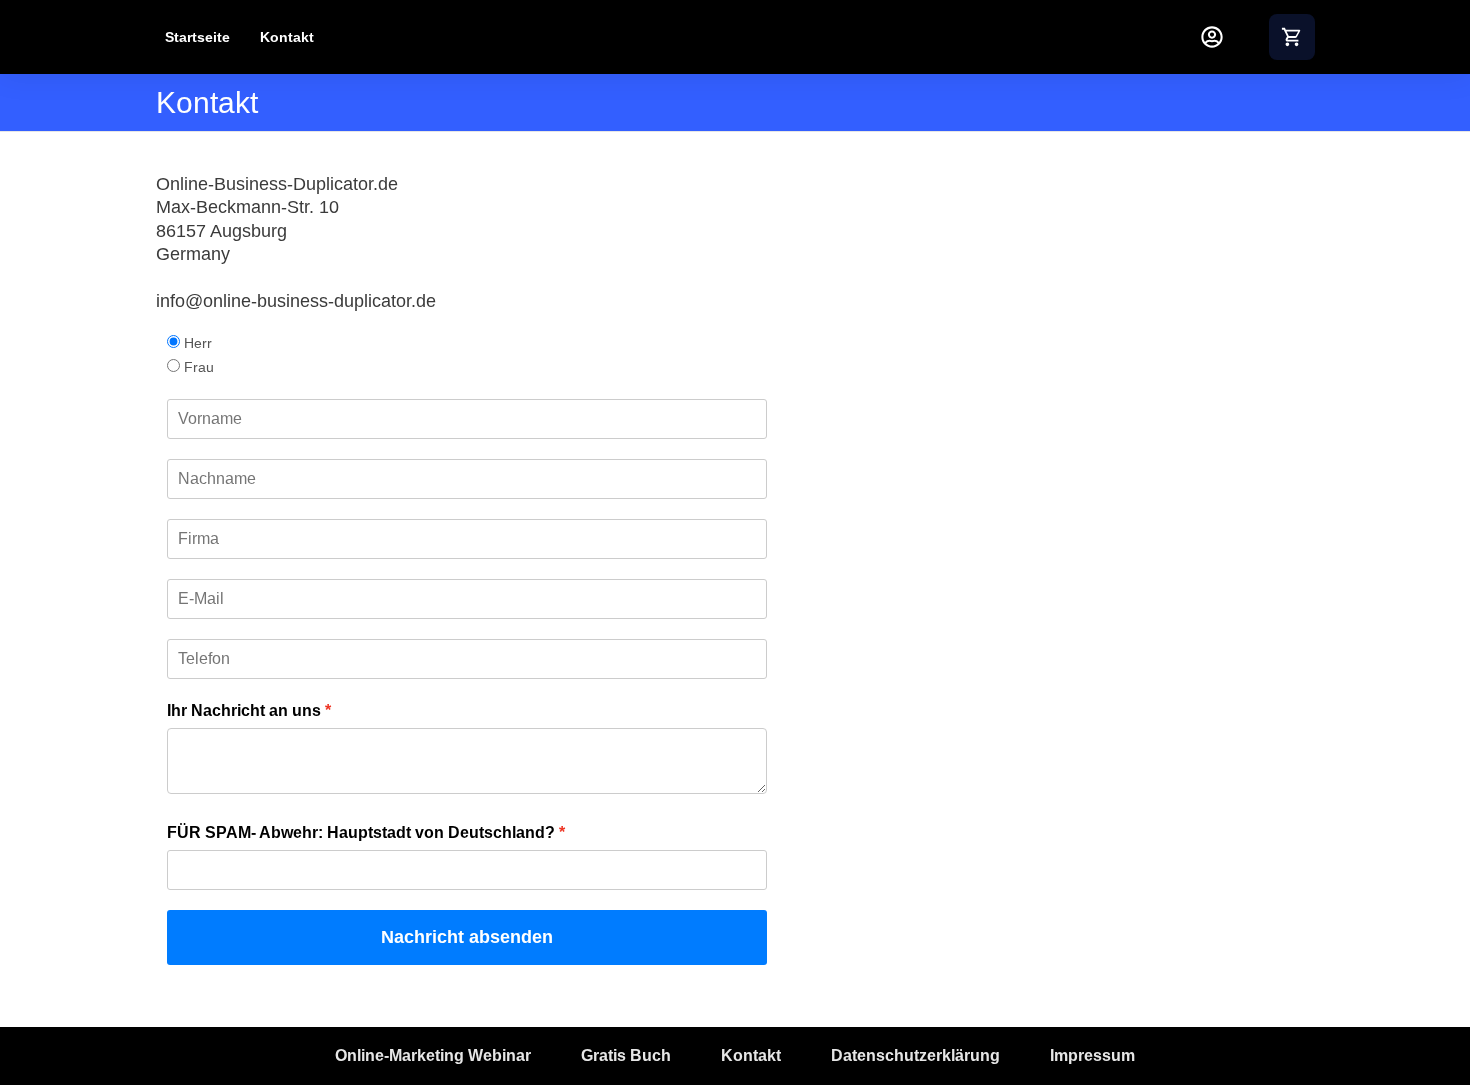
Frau (199, 367)
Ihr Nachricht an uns (244, 710)
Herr (198, 343)
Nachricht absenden (467, 937)
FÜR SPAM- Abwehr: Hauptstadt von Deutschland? (361, 832)
